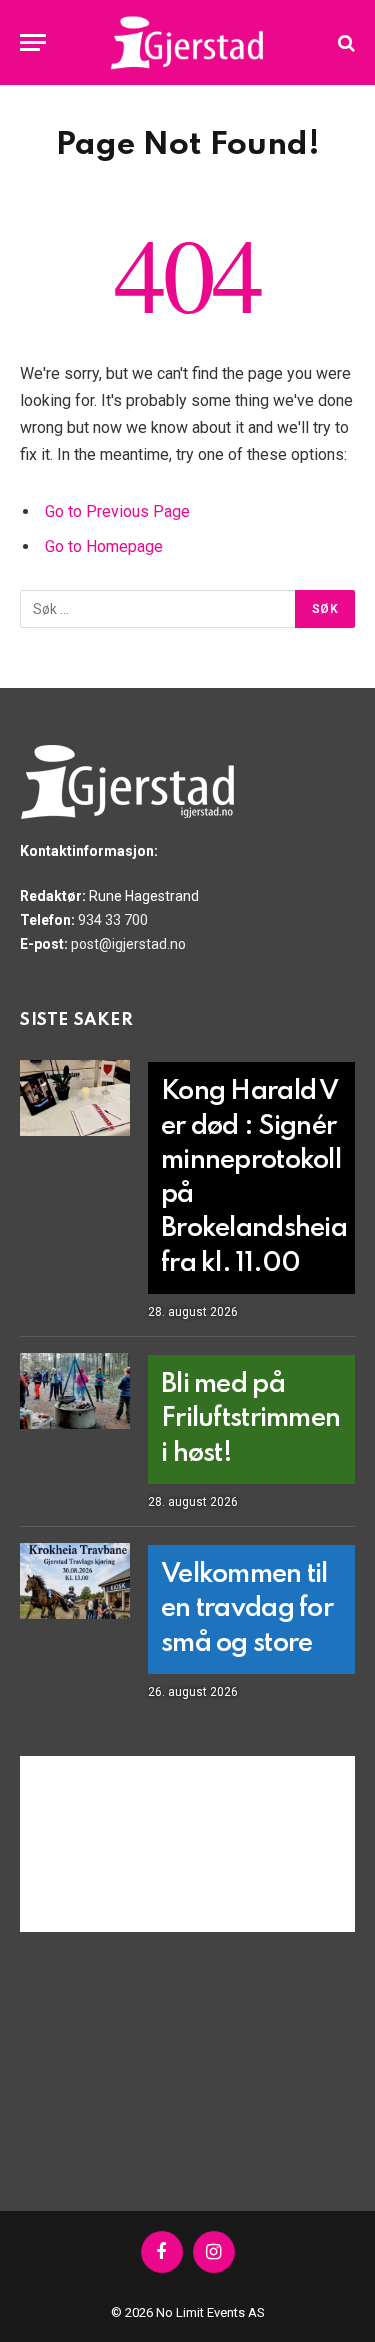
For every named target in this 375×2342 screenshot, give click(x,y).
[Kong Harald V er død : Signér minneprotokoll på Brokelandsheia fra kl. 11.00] (75, 1098)
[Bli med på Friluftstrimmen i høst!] (75, 1391)
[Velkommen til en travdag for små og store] (75, 1581)
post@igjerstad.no (128, 944)
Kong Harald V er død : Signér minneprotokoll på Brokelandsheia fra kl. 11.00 (254, 1177)
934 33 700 (113, 920)
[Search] (344, 42)
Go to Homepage (104, 546)
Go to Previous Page (117, 511)
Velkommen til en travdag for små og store (247, 1609)
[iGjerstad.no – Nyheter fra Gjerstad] (187, 42)
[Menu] (33, 42)
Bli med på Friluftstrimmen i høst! (250, 1419)
